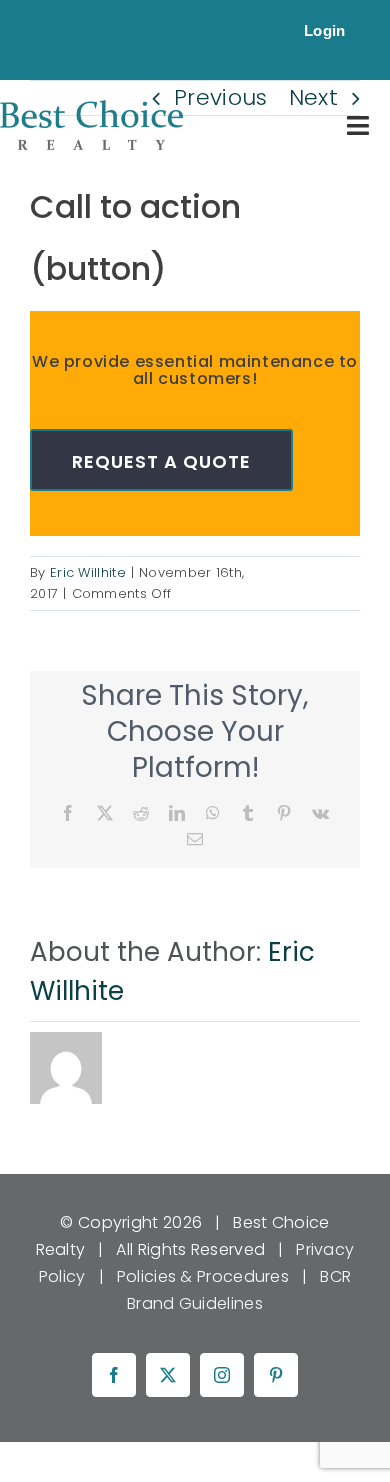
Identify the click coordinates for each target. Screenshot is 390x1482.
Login (325, 30)
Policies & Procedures (203, 1276)
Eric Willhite (88, 572)
